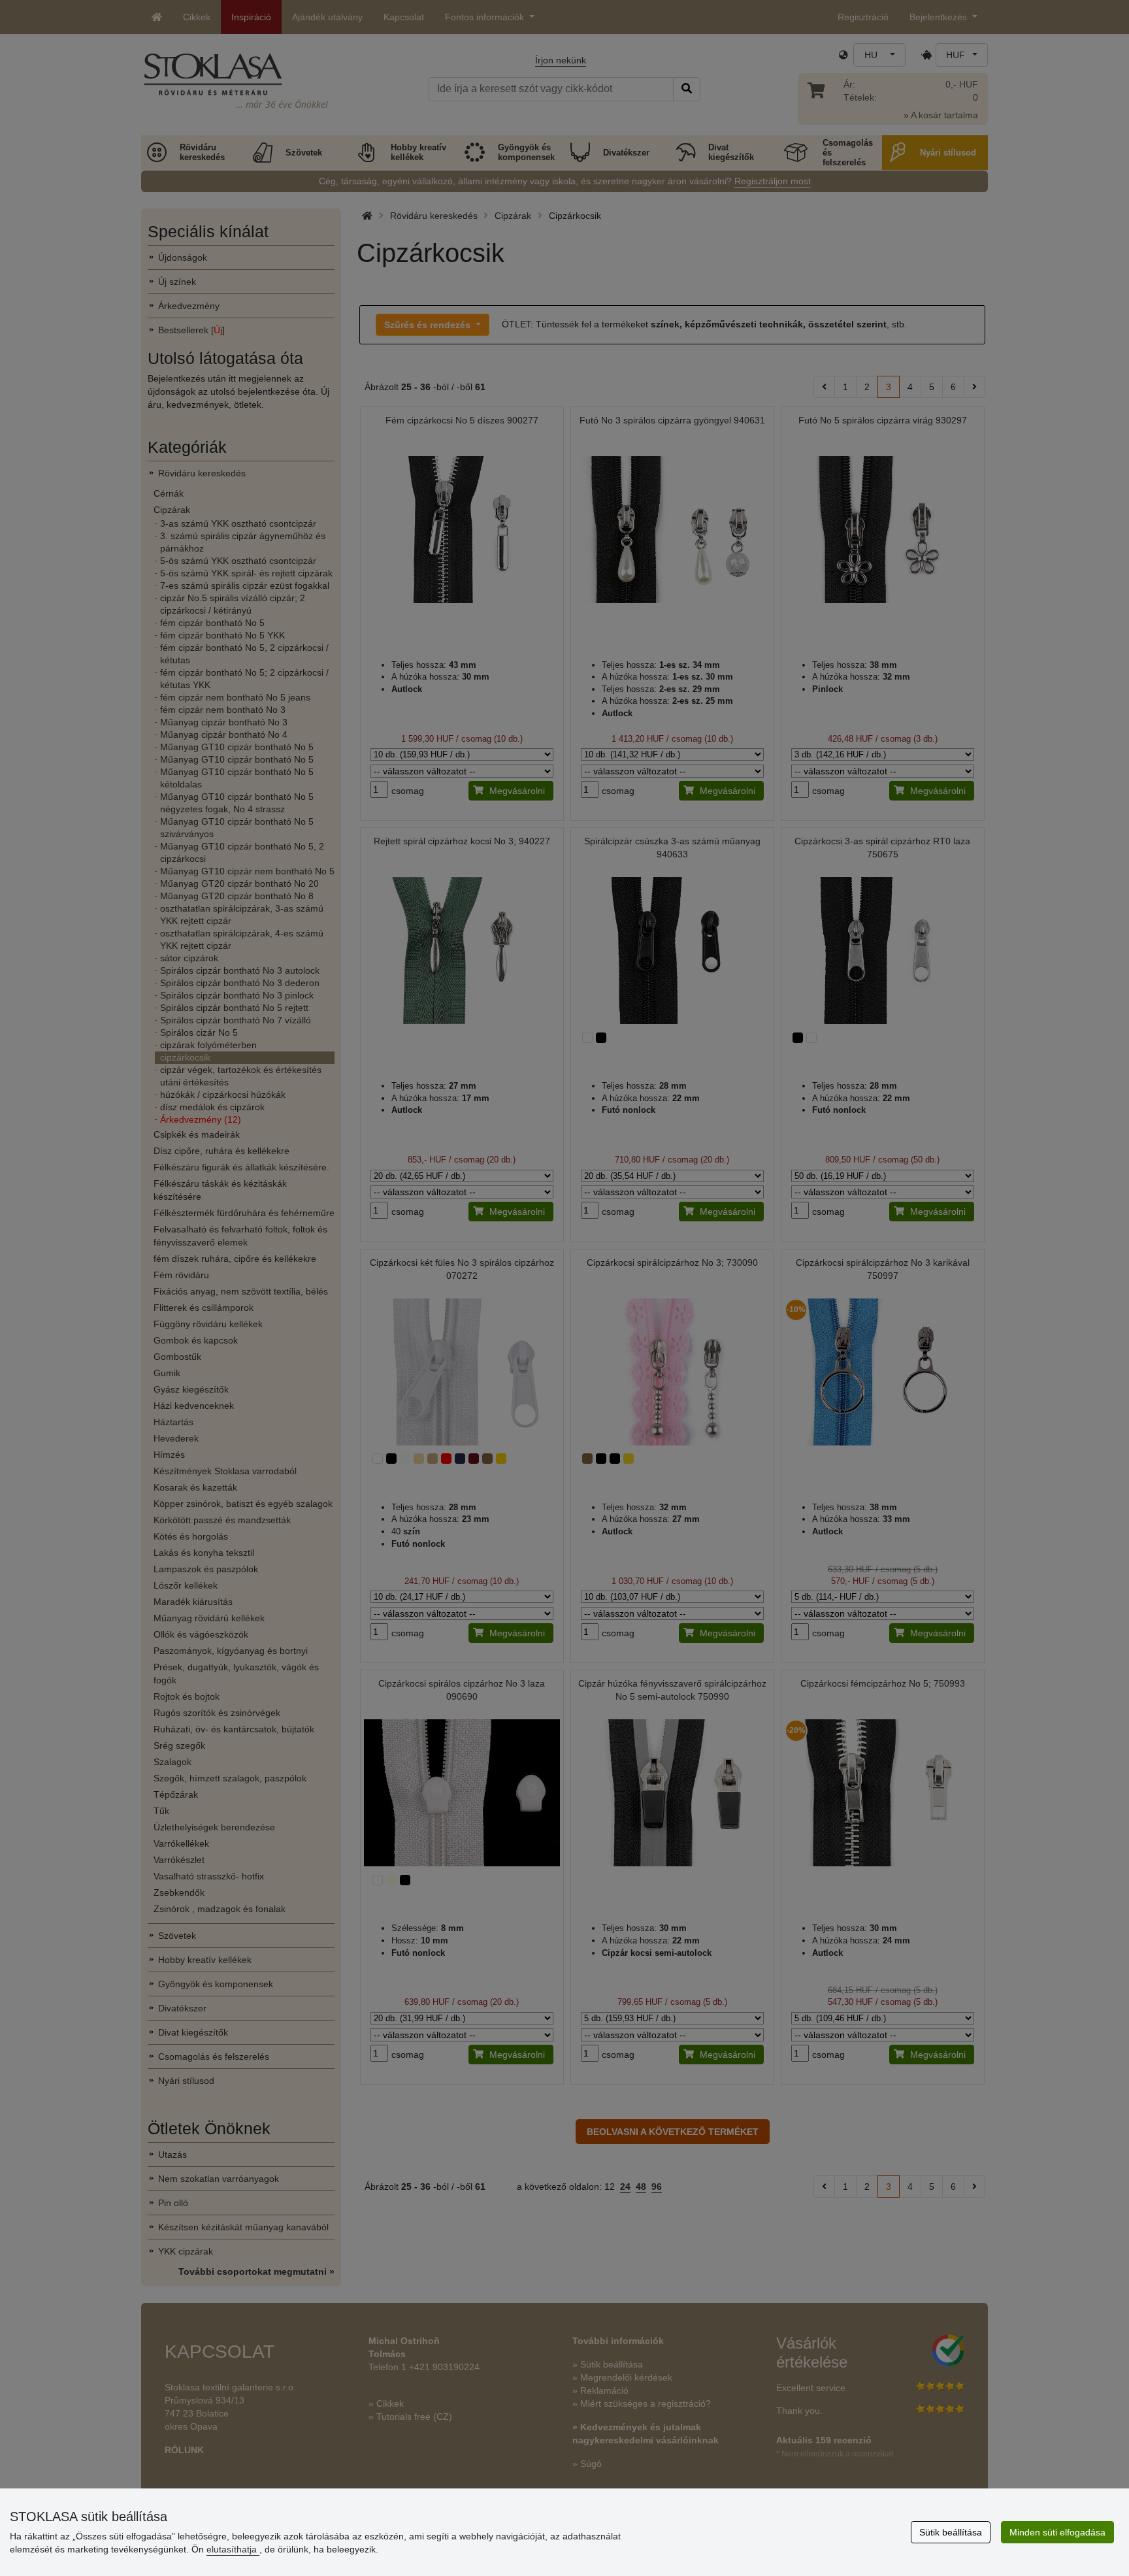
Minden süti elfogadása (1057, 2532)
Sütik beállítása (951, 2532)
